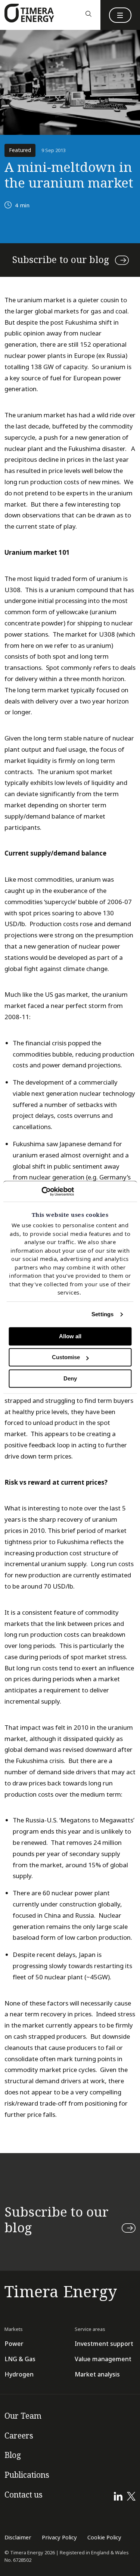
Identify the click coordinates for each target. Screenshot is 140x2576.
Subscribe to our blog (61, 260)
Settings (102, 1314)
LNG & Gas (20, 2359)
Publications (27, 2475)
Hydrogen (19, 2374)
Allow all (70, 1336)
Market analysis (97, 2374)
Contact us (24, 2495)
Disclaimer (18, 2538)
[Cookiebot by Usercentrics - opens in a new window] (41, 1191)
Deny (70, 1378)
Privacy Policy (59, 2538)
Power (14, 2344)
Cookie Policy (104, 2538)
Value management (103, 2359)
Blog (13, 2455)
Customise (66, 1357)
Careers (19, 2436)
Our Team (23, 2416)
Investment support (104, 2344)
